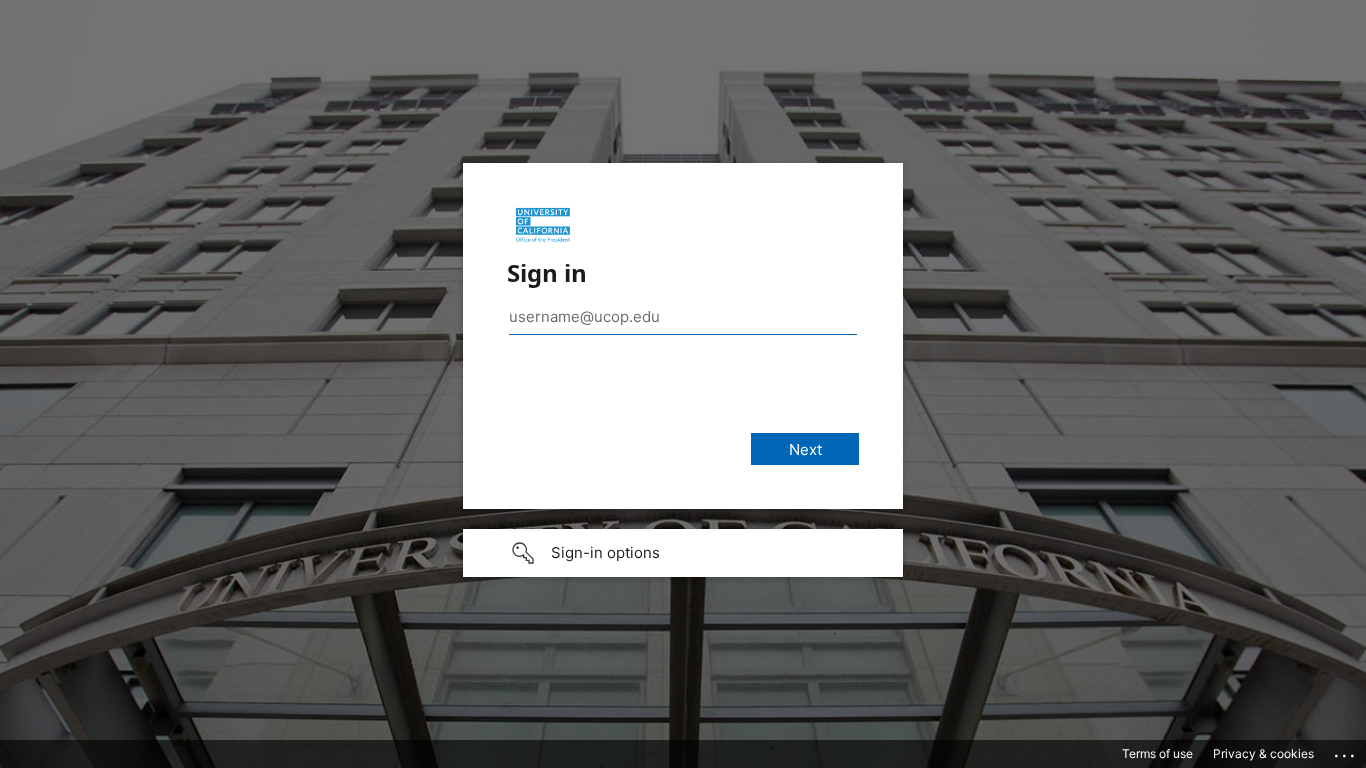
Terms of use (1157, 753)
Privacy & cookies (1263, 753)
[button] (683, 553)
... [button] (1346, 751)
